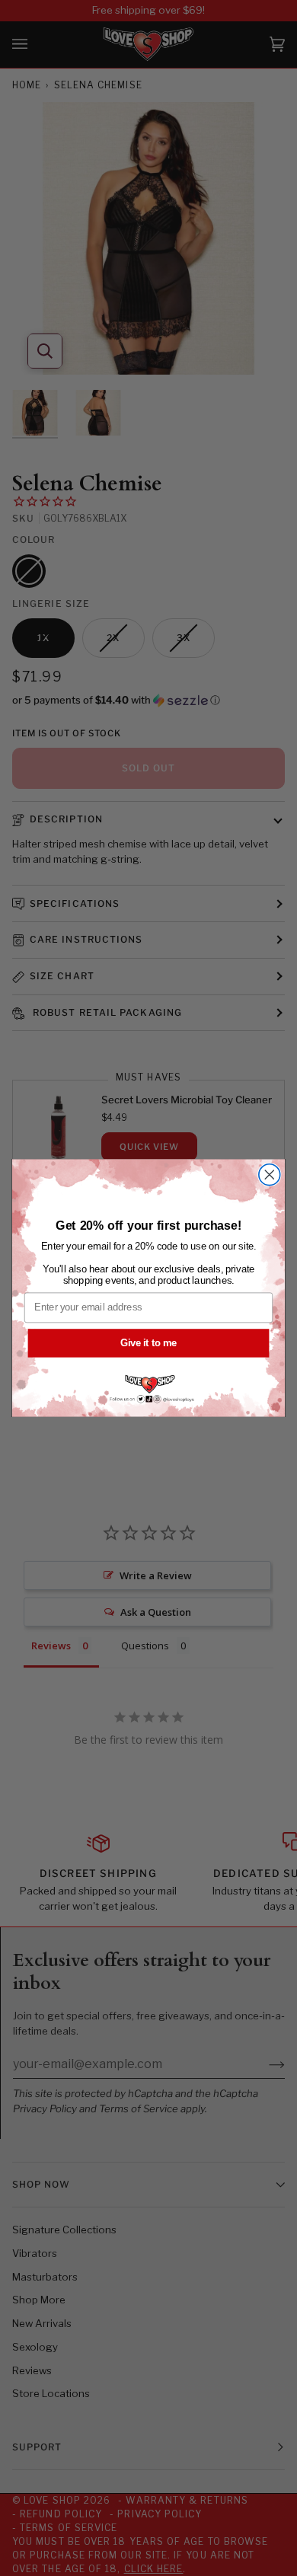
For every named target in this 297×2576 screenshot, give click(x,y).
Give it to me (148, 1342)
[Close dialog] (270, 1175)
